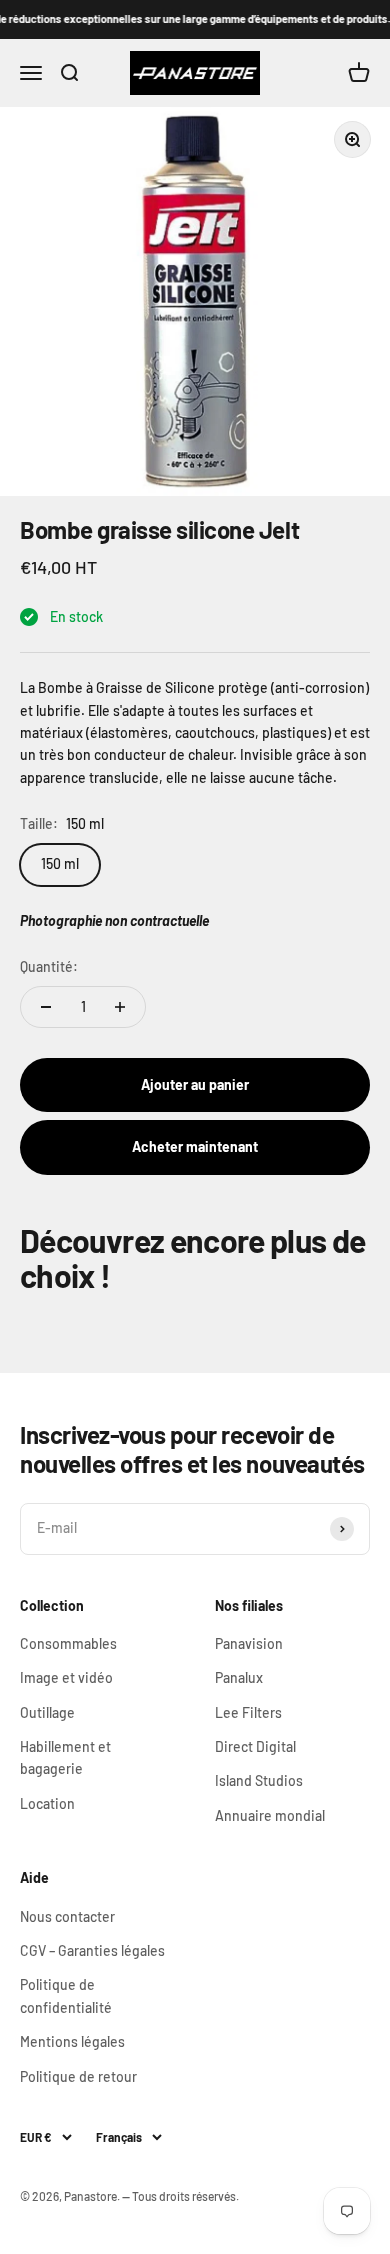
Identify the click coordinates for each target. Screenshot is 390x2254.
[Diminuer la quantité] (46, 1007)
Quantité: (49, 966)
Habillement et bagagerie (65, 1757)
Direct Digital (255, 1746)
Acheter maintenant (195, 1146)
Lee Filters (248, 1712)
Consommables (68, 1643)
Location (47, 1803)
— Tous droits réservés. (180, 2196)
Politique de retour (78, 2076)
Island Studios (259, 1780)
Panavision (249, 1643)
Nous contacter (67, 1916)
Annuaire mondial (270, 1815)
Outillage (47, 1712)
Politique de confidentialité (66, 1995)
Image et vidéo (66, 1677)
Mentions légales (72, 2041)
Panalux (239, 1677)
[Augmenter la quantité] (120, 1007)
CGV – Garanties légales (92, 1950)
